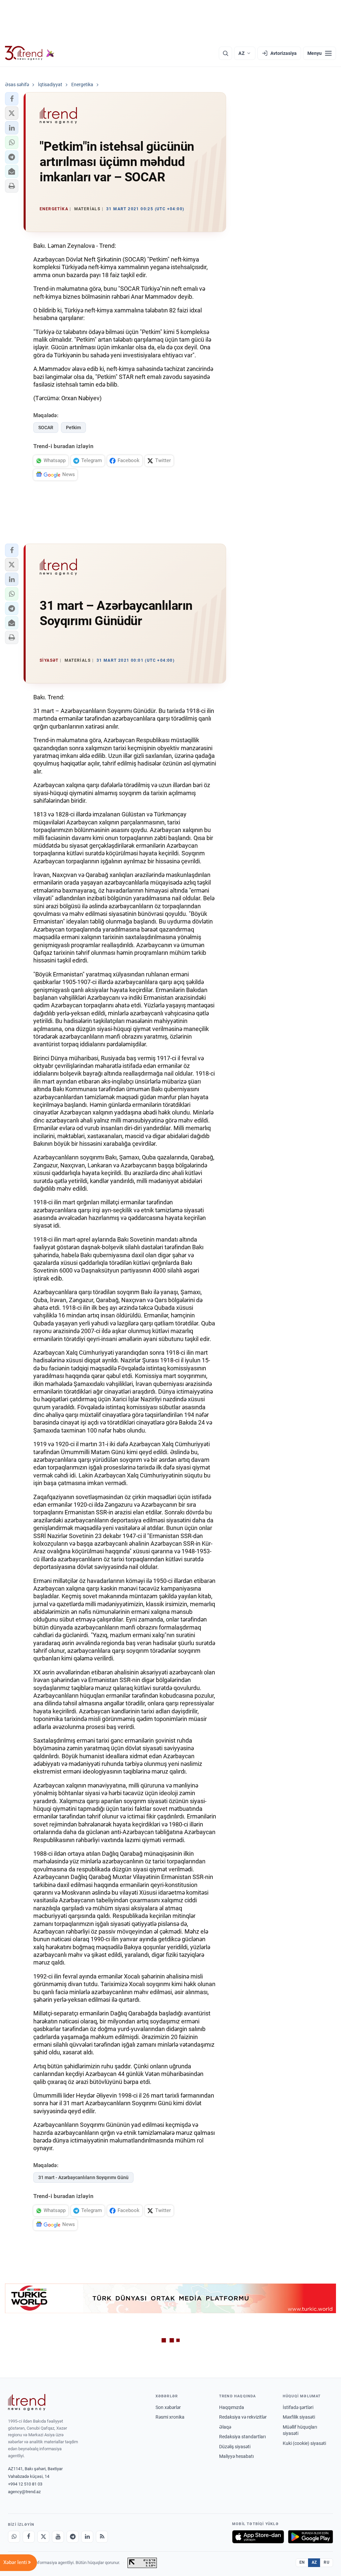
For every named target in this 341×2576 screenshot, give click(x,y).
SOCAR (46, 428)
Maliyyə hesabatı (236, 2456)
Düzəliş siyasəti (235, 2447)
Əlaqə (225, 2427)
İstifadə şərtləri (298, 2407)
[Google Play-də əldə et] (311, 2537)
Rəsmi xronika (170, 2417)
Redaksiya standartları (242, 2437)
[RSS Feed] (102, 2537)
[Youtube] (58, 2537)
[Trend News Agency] (27, 2402)
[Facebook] (29, 2537)
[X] (43, 2537)
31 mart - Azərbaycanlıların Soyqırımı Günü (83, 2177)
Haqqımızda (232, 2407)
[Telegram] (73, 2537)
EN (302, 2562)
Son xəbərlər (168, 2407)
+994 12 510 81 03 (25, 2484)
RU (327, 2562)
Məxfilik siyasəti (299, 2417)
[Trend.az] (30, 53)
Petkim (73, 428)
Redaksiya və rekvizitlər (243, 2417)
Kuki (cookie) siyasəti (304, 2443)
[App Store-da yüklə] (258, 2537)
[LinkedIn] (87, 2537)
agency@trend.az (24, 2492)
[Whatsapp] (14, 2537)
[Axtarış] (225, 53)
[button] (12, 99)
